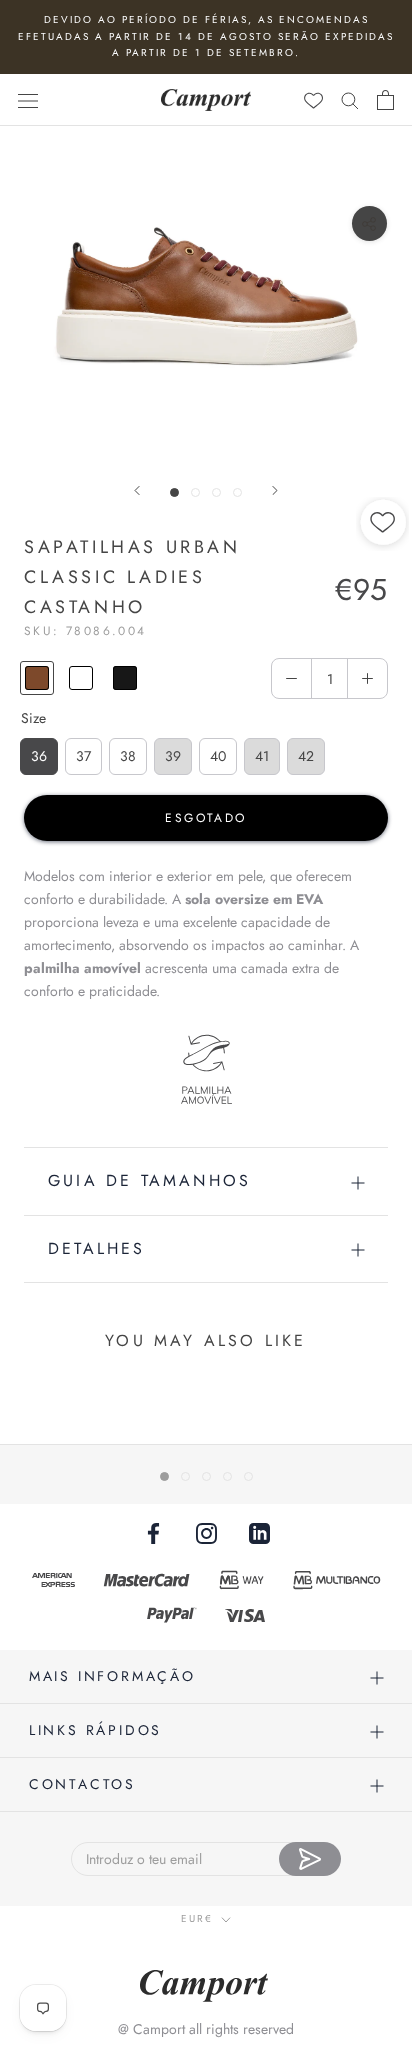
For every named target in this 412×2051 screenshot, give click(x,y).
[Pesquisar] (350, 99)
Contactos (82, 1784)
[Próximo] (275, 490)
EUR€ (197, 1918)
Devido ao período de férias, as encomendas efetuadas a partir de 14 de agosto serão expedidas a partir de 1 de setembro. (206, 36)
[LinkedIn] (259, 1532)
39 (173, 756)
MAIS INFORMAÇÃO (112, 1676)
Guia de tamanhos (149, 1180)
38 (128, 756)
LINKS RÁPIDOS (95, 1730)
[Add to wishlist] (384, 590)
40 (218, 756)
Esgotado (205, 818)
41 (262, 756)
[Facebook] (153, 1532)
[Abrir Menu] (28, 100)
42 (306, 756)
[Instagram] (206, 1532)
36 (39, 756)
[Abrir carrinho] (385, 100)
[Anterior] (137, 490)
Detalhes (97, 1248)
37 (83, 756)
